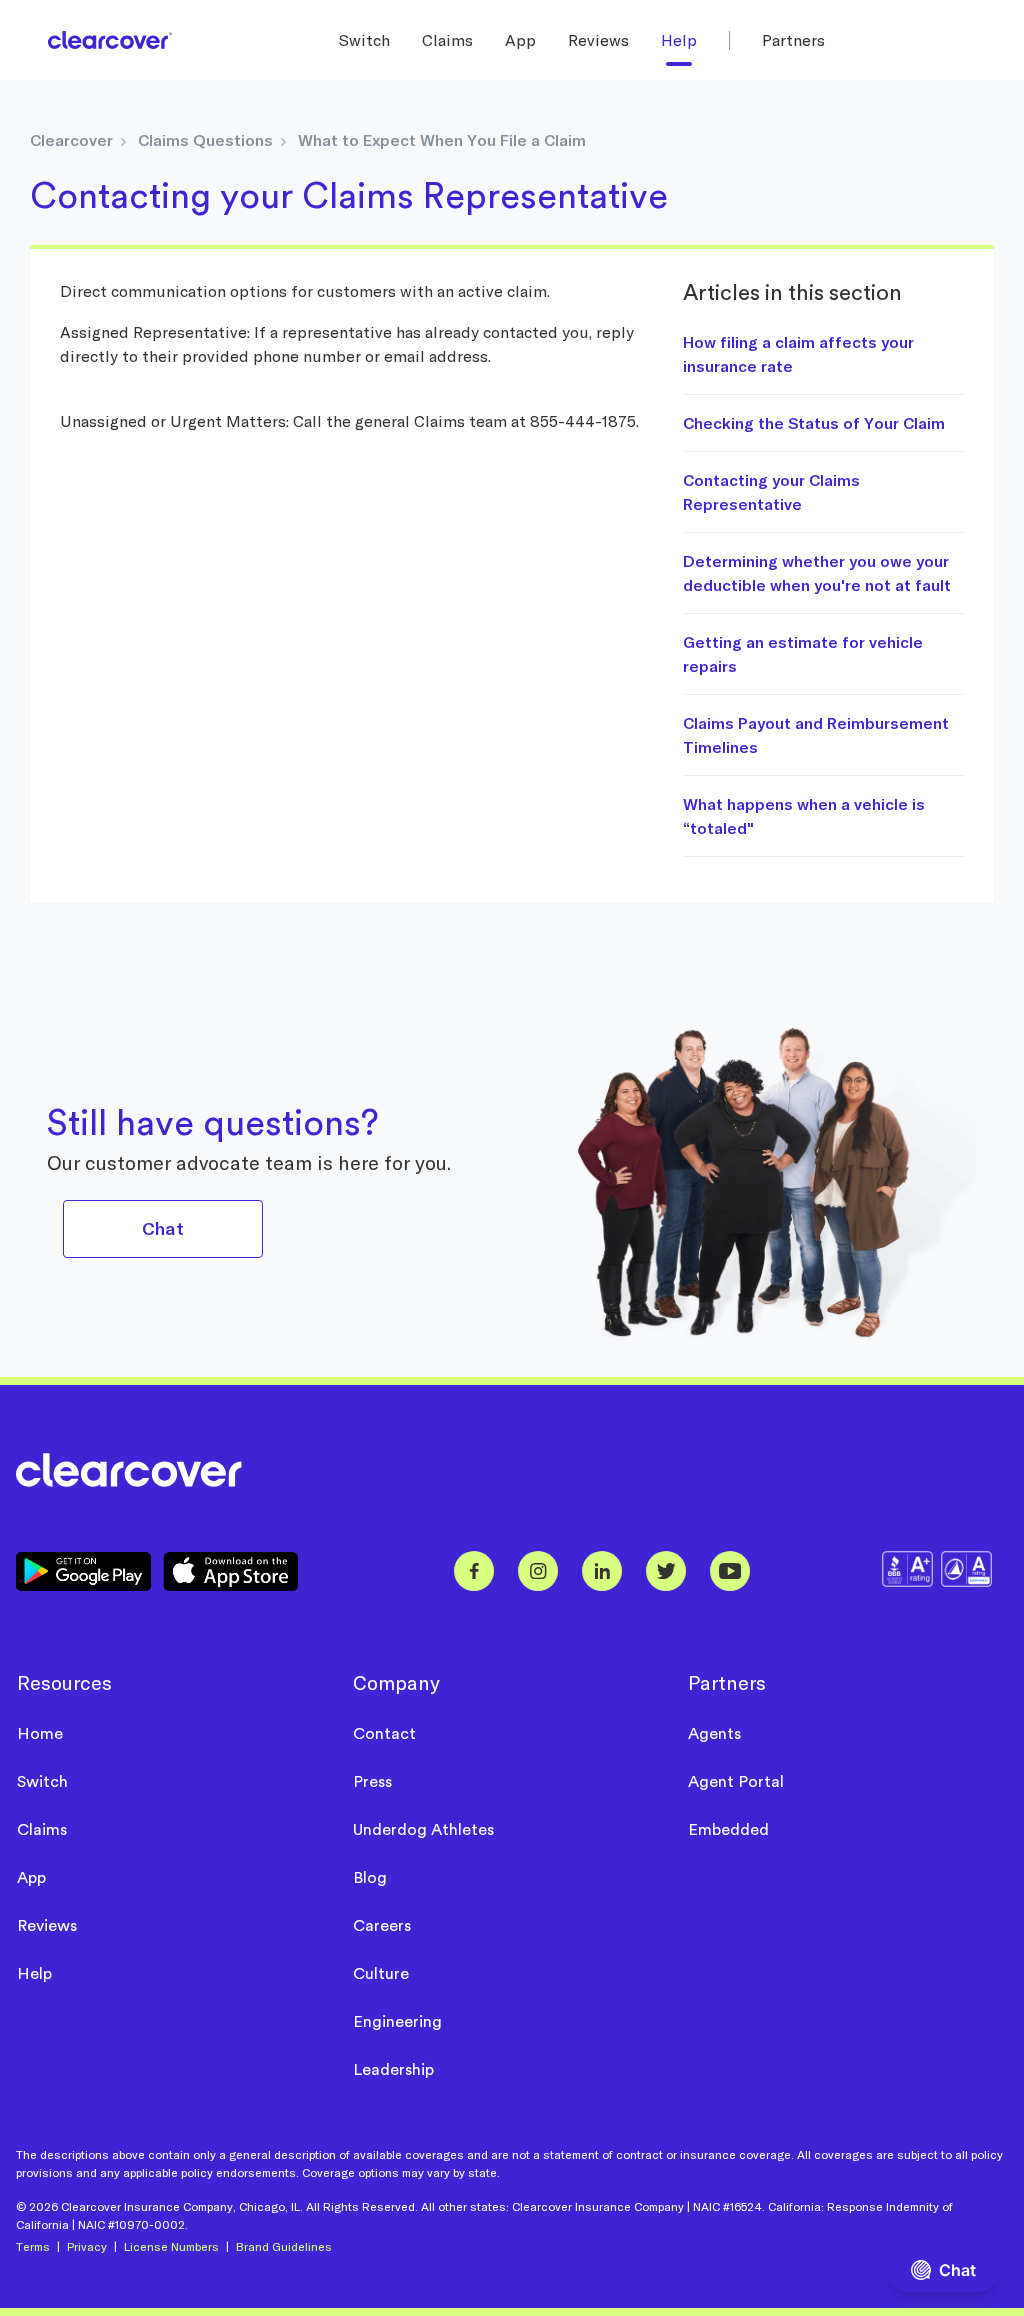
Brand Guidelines (284, 2246)
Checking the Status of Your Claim (814, 423)
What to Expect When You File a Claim (442, 140)
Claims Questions (205, 140)
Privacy (87, 2246)
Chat (162, 1228)
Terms (33, 2246)
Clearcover (71, 140)
